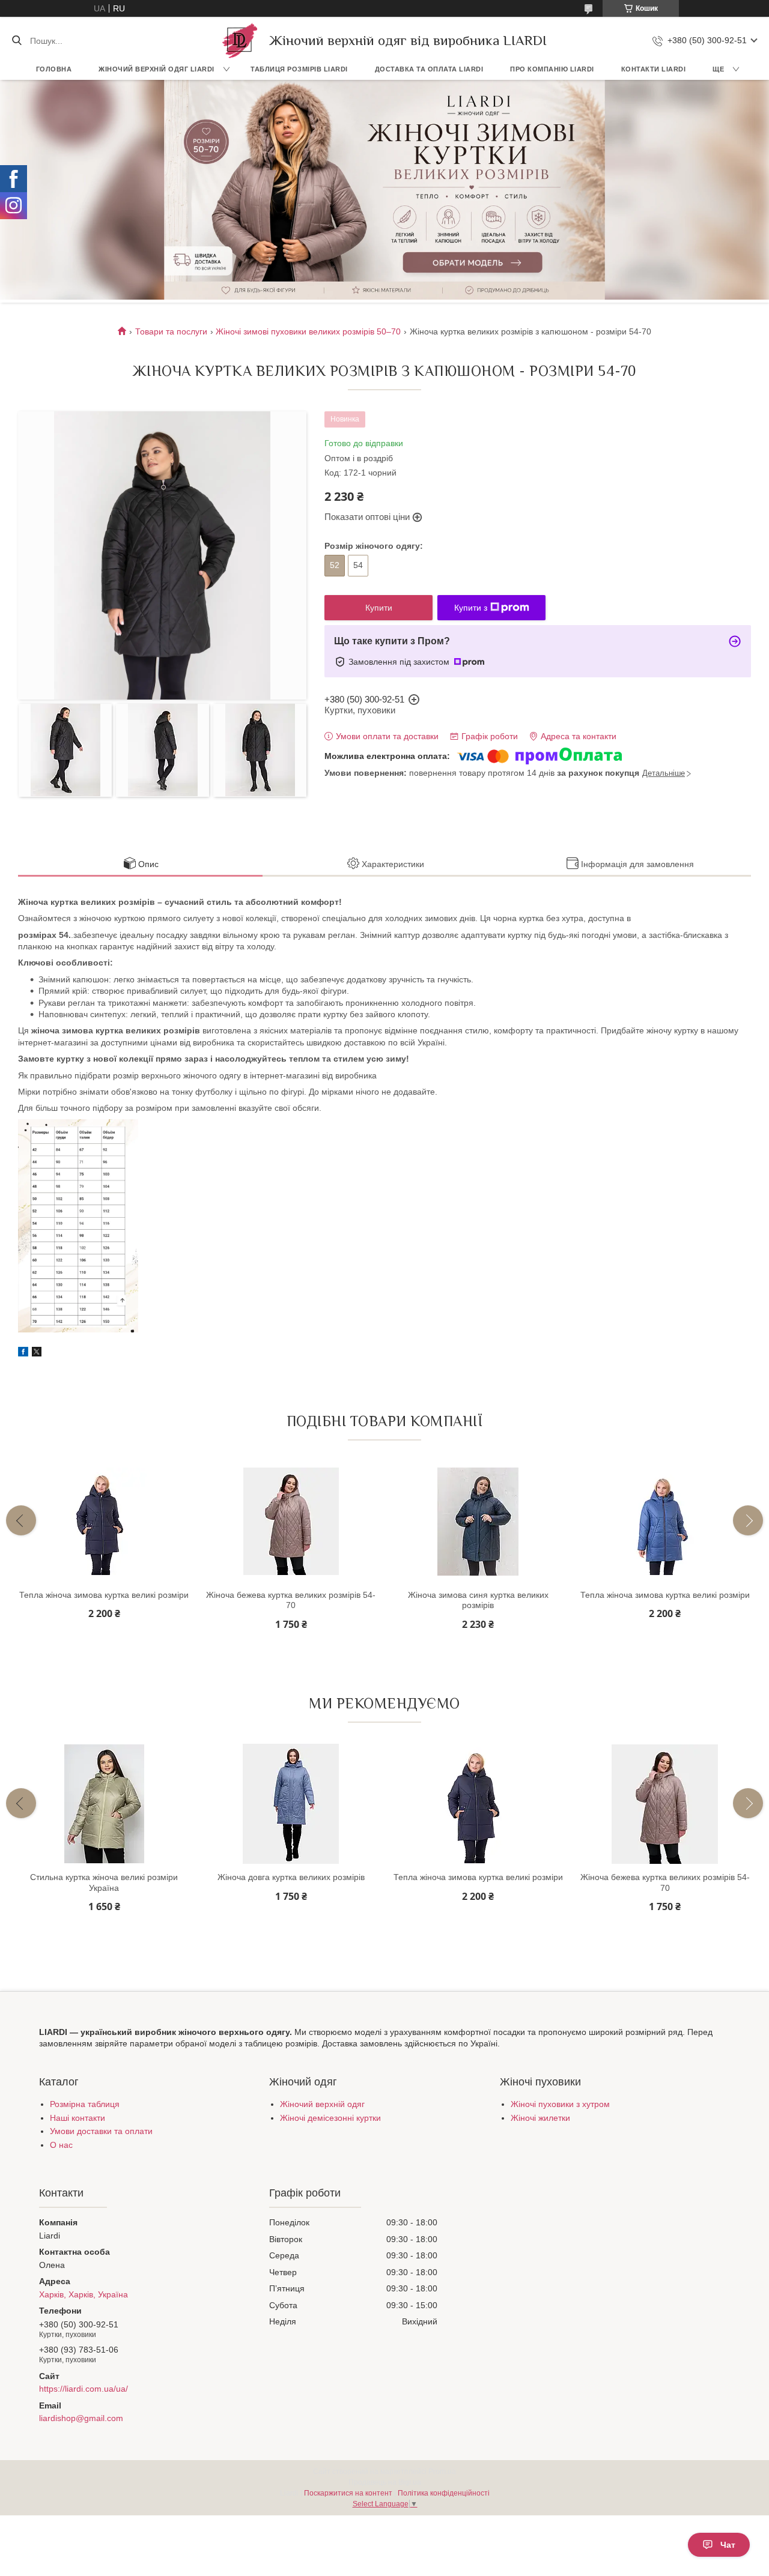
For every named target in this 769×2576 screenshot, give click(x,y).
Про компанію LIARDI (552, 69)
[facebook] (23, 1353)
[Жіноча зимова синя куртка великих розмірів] (478, 1522)
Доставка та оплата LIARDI (429, 69)
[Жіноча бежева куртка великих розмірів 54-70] (291, 1522)
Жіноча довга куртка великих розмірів (291, 1877)
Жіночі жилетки (540, 2118)
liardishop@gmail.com (81, 2418)
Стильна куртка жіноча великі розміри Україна (104, 1882)
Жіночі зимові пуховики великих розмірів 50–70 (308, 331)
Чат (728, 2545)
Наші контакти (78, 2118)
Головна (54, 69)
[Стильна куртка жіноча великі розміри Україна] (104, 1804)
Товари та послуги (171, 331)
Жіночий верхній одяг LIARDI (157, 69)
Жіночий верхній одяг (322, 2104)
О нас (61, 2145)
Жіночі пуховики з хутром (560, 2104)
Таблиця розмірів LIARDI (299, 69)
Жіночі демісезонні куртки (330, 2118)
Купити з (471, 608)
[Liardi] (240, 41)
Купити (379, 608)
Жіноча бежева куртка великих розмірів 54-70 (291, 1600)
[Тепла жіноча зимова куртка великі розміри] (104, 1522)
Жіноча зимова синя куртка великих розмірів (478, 1600)
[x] (37, 1353)
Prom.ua (442, 2472)
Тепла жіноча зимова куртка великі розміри (104, 1595)
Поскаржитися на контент (348, 2493)
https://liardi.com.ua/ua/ (84, 2389)
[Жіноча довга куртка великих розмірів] (291, 1804)
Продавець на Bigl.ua (385, 2482)
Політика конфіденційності (444, 2493)
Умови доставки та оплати (101, 2131)
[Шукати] (17, 41)
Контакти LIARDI (654, 69)
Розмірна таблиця (85, 2104)
